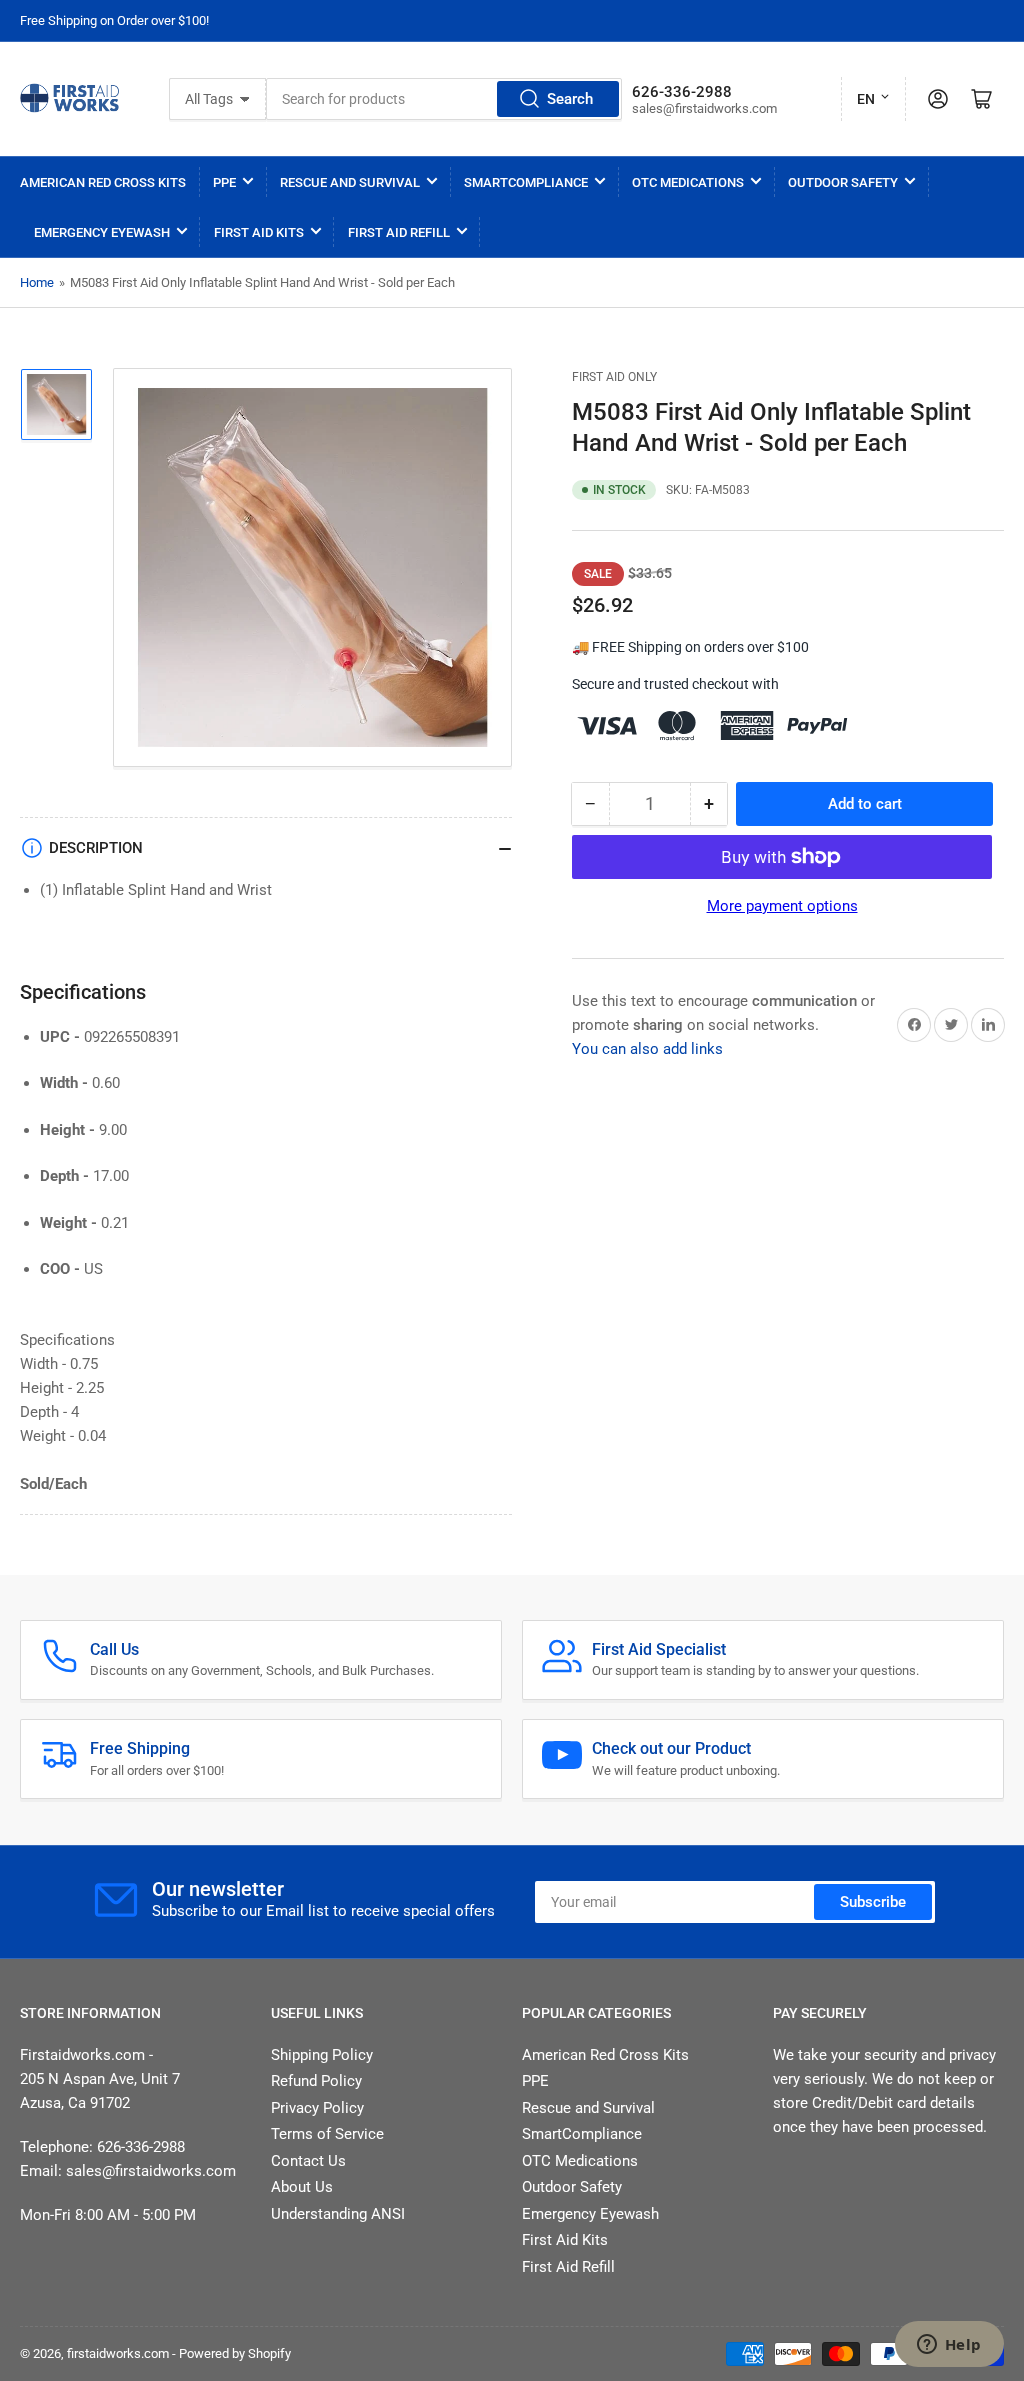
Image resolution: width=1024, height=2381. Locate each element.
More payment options (782, 906)
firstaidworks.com (118, 2353)
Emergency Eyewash (102, 232)
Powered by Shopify (235, 2353)
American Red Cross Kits (103, 182)
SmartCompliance (526, 182)
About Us (302, 2187)
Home (37, 282)
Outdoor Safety (843, 182)
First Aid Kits (259, 232)
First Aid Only (614, 377)
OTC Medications (688, 182)
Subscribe (873, 1902)
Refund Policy (316, 2081)
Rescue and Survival (350, 182)
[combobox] (444, 99)
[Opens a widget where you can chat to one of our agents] (949, 2346)
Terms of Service (327, 2134)
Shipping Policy (322, 2055)
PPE (224, 182)
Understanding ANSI (338, 2214)
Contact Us (308, 2161)
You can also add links (647, 1049)
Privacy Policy (317, 2108)
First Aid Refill (399, 232)
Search (570, 99)
